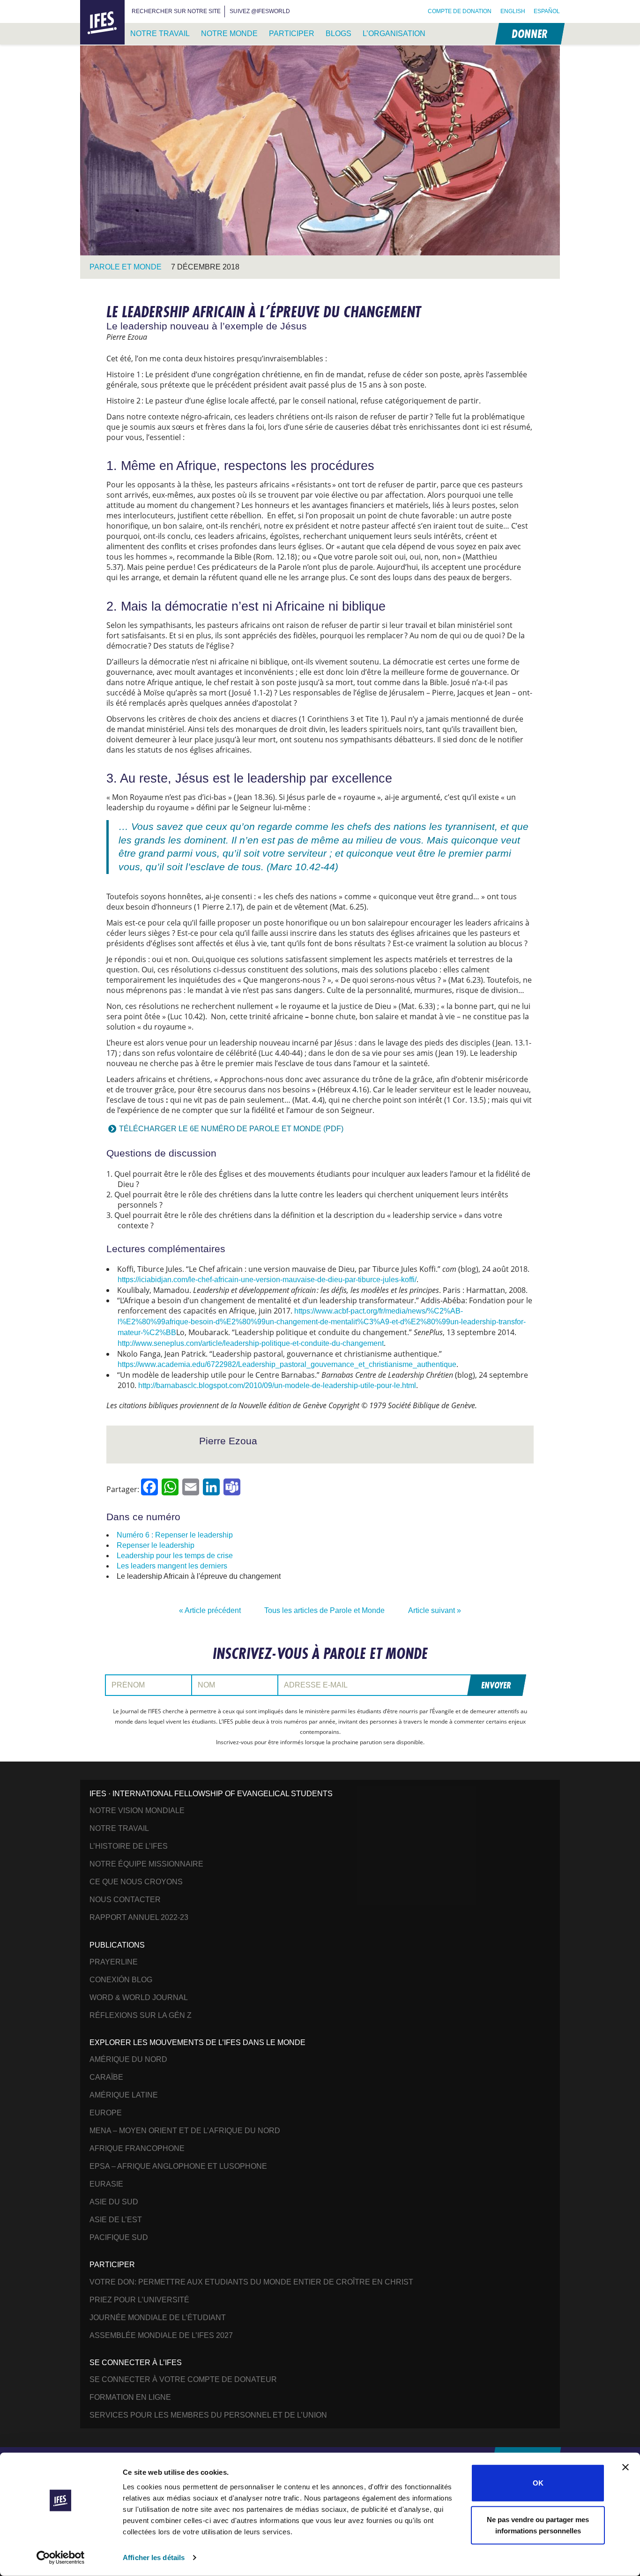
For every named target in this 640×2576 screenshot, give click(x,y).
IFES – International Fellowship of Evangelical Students (102, 23)
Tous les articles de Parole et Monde (324, 1610)
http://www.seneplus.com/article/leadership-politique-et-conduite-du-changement (251, 1343)
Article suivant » (435, 1610)
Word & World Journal (139, 1997)
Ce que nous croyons (136, 1882)
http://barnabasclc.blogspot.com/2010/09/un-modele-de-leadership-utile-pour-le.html (277, 1385)
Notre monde (229, 34)
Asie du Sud (114, 2202)
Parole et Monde (126, 267)
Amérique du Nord (128, 2059)
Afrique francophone (137, 2148)
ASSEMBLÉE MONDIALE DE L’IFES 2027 (161, 2335)
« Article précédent (210, 1610)
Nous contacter (125, 1900)
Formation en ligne (130, 2397)
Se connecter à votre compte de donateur (183, 2379)
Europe (106, 2113)
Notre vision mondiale (137, 1811)
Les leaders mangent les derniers (172, 1566)
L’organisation (394, 34)
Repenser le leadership (156, 1545)
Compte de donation (460, 11)
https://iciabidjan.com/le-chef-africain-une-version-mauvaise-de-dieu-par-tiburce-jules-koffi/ (267, 1280)
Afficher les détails (154, 2557)
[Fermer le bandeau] (625, 2467)
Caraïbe (106, 2077)
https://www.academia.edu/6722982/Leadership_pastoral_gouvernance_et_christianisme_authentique (287, 1364)
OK (538, 2483)
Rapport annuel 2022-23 (139, 1917)
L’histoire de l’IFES (129, 1846)
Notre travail (160, 34)
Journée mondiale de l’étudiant (158, 2318)
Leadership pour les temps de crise (175, 1556)
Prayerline (114, 1962)
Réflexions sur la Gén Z (141, 2015)
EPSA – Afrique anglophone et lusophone (178, 2166)
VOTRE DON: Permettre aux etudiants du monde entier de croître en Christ (251, 2282)
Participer (292, 34)
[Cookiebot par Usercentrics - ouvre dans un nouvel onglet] (61, 2558)
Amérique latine (124, 2095)
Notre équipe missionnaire (146, 1864)
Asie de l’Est (116, 2220)
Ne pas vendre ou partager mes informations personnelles (538, 2525)
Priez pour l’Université (139, 2300)
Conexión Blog (121, 1980)
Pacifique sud (119, 2237)
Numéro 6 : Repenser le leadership (175, 1535)
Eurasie (106, 2184)
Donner (529, 34)
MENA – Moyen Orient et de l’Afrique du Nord (185, 2131)
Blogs (339, 34)
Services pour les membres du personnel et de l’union (208, 2415)
